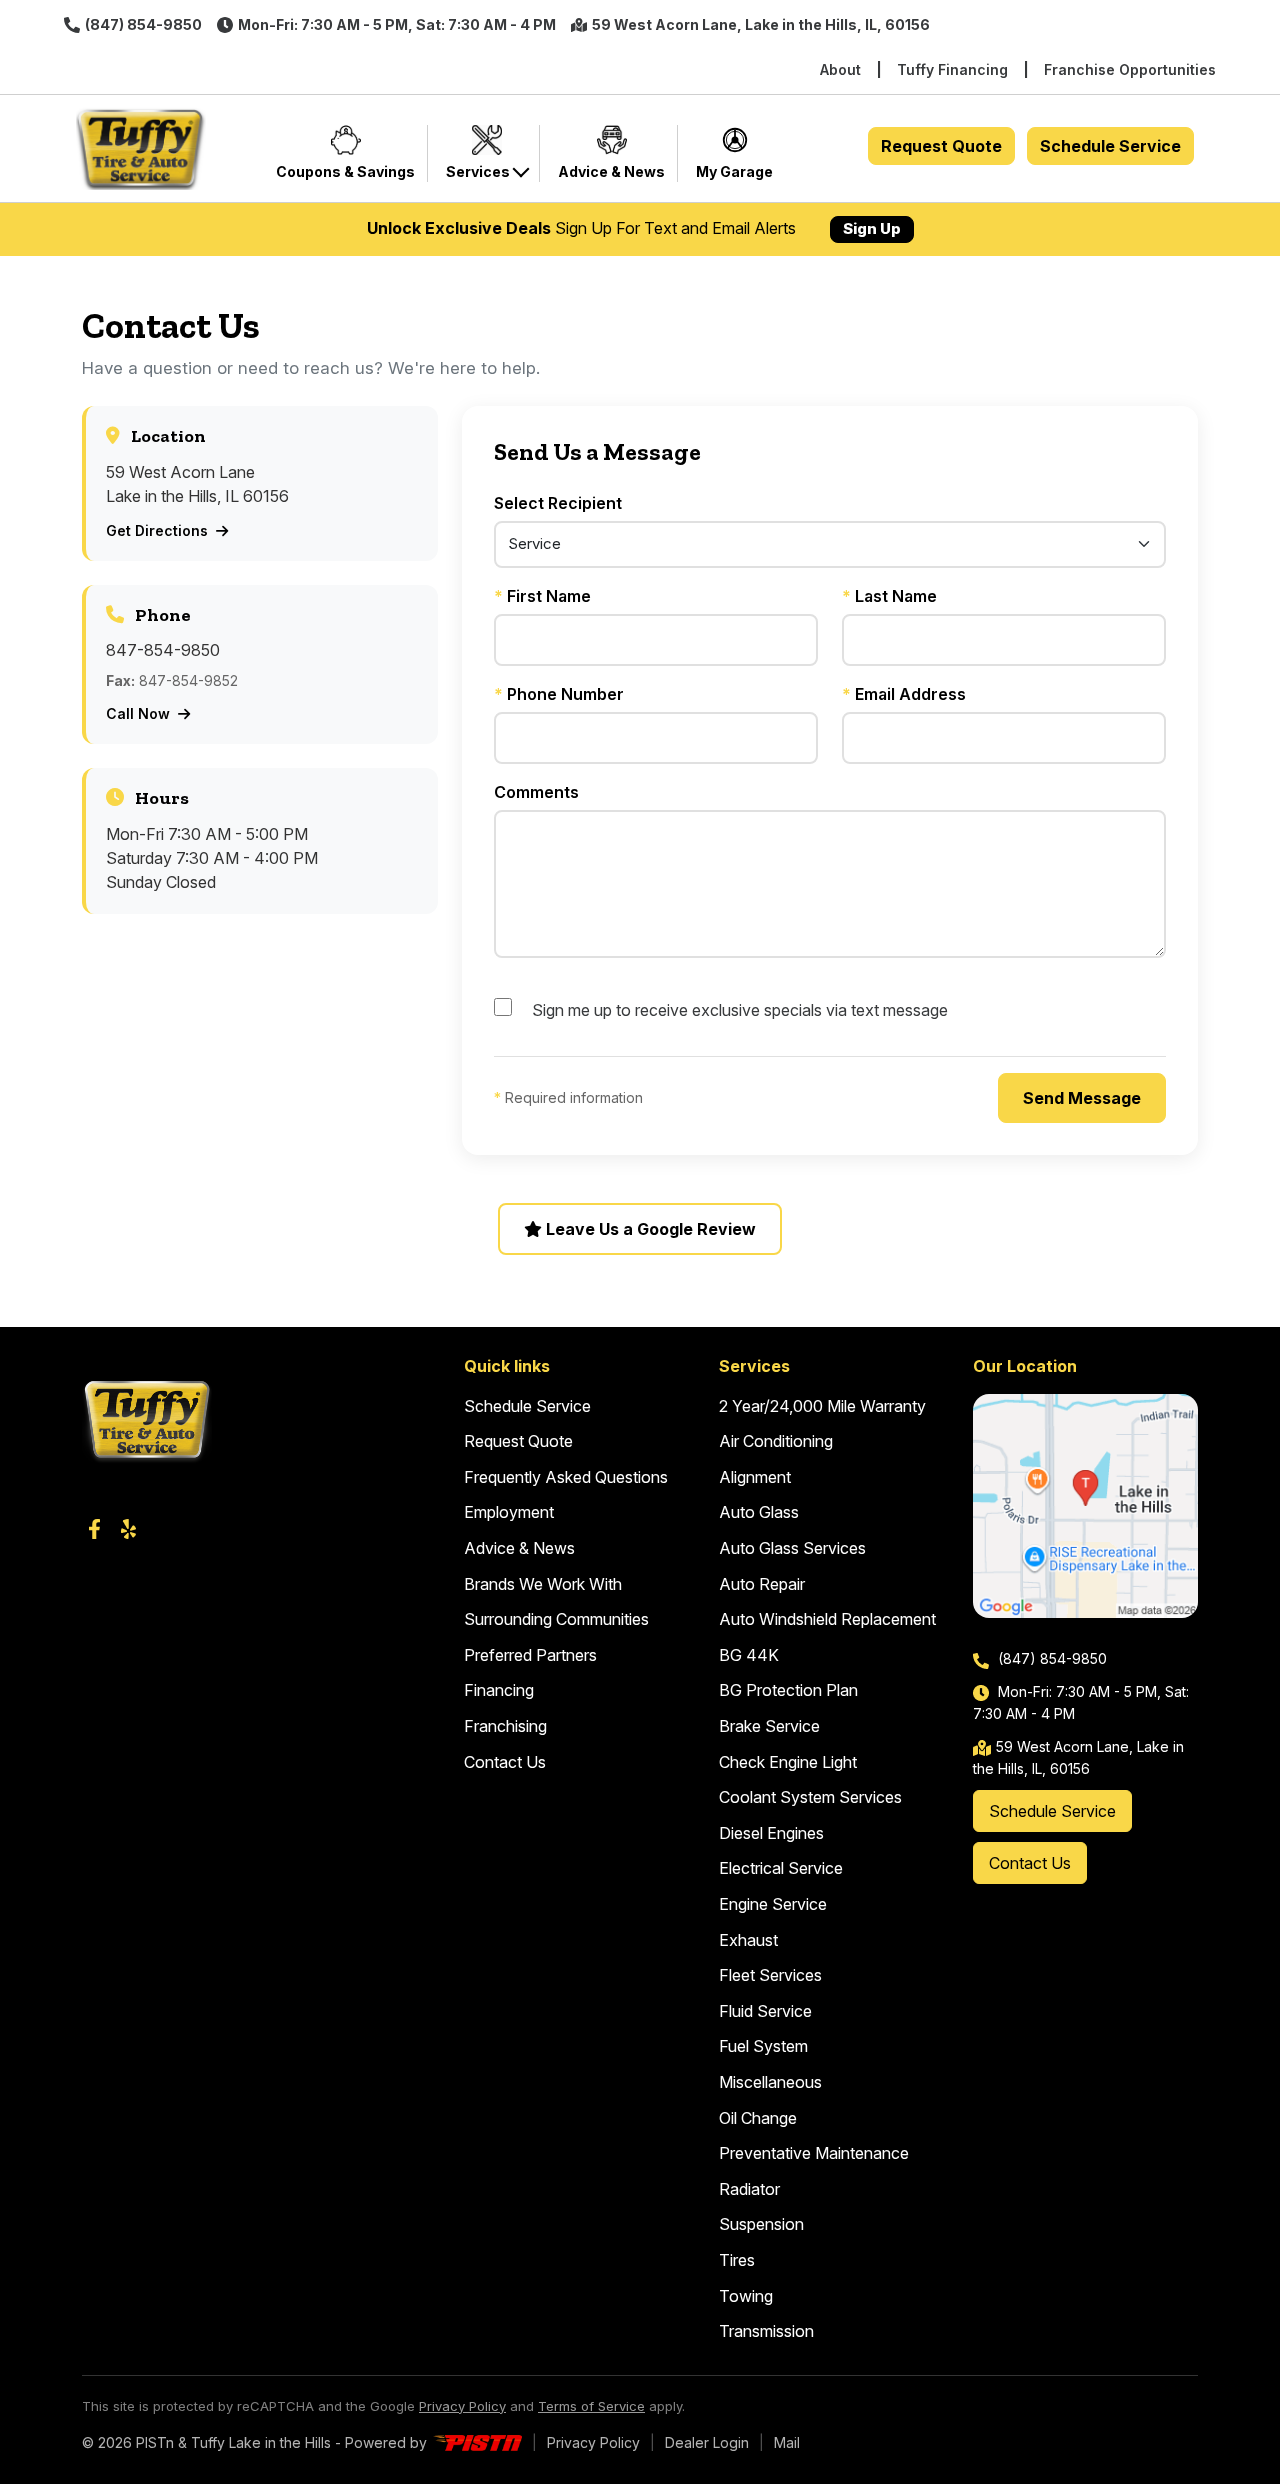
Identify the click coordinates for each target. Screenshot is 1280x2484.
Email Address (904, 694)
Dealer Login (707, 2442)
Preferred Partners (530, 1655)
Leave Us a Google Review (649, 1229)
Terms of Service (591, 2406)
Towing (746, 2296)
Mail (787, 2442)
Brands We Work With (543, 1584)
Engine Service (773, 1904)
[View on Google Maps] (1085, 1506)
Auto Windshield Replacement (827, 1619)
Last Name (889, 596)
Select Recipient (558, 503)
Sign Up (872, 228)
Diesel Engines (771, 1833)
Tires (737, 2260)
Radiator (749, 2189)
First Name (542, 596)
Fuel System (763, 2046)
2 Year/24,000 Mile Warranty (822, 1406)
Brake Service (769, 1726)
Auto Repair (762, 1584)
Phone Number (559, 694)
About (840, 69)
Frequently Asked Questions (566, 1477)
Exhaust (748, 1940)
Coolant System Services (810, 1797)
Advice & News (519, 1548)
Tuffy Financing (952, 69)
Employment (509, 1512)
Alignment (755, 1477)
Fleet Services (770, 1975)
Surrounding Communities (556, 1619)
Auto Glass (759, 1512)
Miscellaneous (770, 2082)
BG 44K (749, 1655)
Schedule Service (1110, 146)
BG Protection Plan (788, 1690)
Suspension (761, 2224)
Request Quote (941, 146)
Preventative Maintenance (814, 2153)
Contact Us (505, 1762)
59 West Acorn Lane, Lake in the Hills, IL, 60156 (761, 24)
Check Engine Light (788, 1762)
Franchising (505, 1726)
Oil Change (758, 2118)
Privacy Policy (462, 2406)
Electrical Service (781, 1868)
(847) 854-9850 (143, 24)
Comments (536, 792)
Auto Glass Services (792, 1548)
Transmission (766, 2331)
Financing (499, 1690)
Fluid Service (765, 2011)
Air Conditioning (776, 1441)
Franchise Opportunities (1130, 69)
